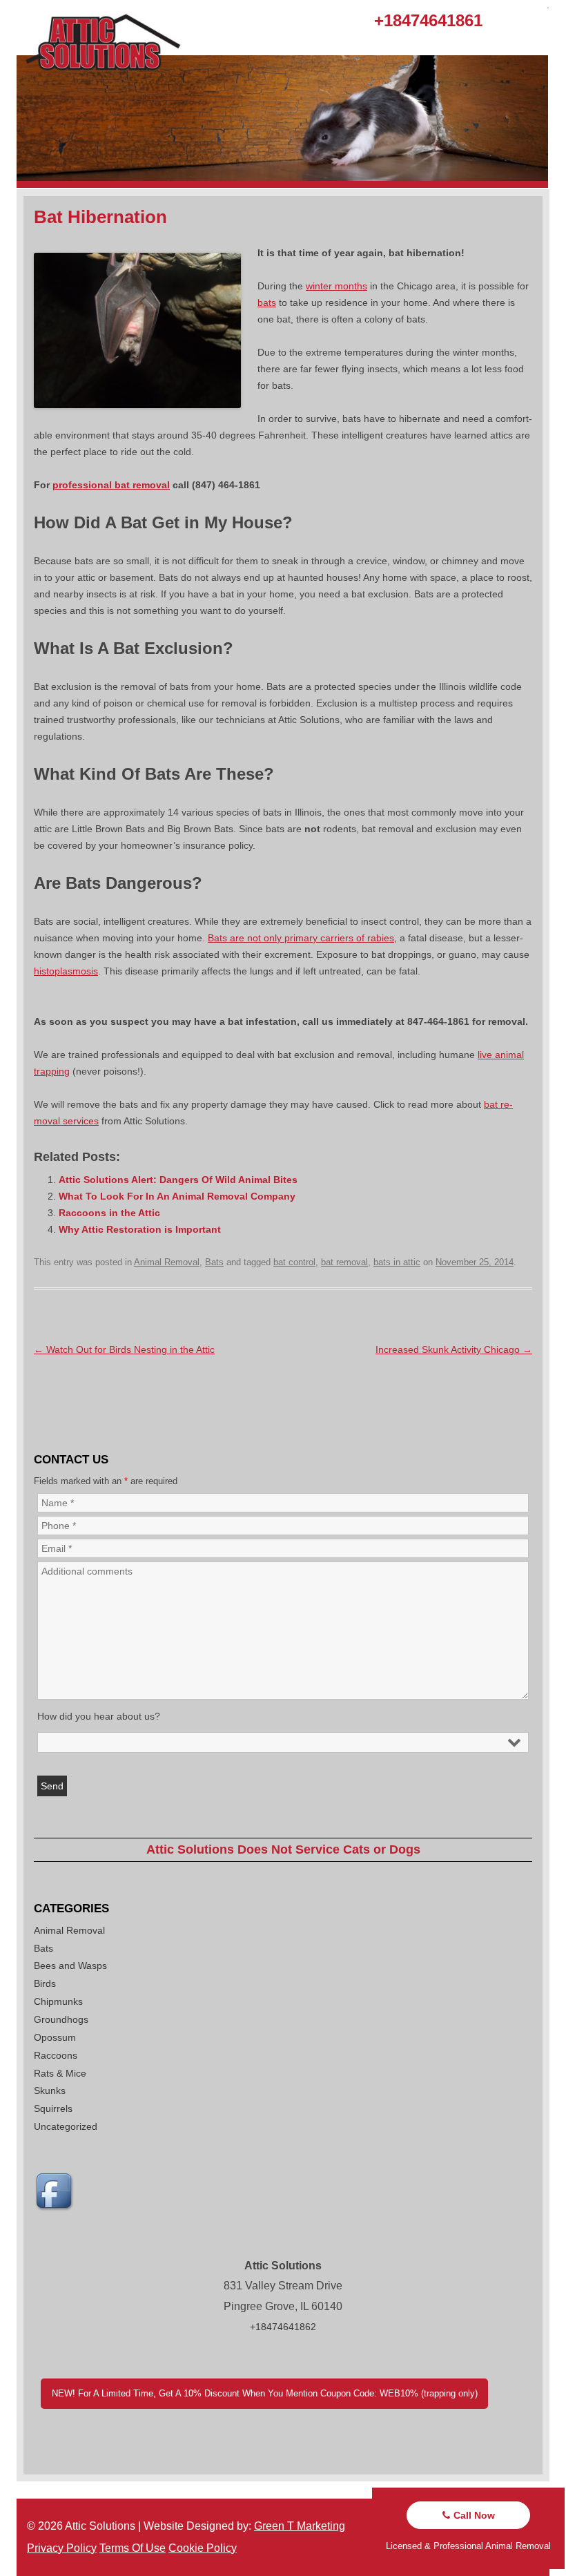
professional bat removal (111, 485)
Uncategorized (66, 2126)
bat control (294, 1262)
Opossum (55, 2037)
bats (267, 302)
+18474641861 (428, 20)
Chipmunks (58, 2001)
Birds (45, 1983)
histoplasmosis (66, 971)
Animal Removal (167, 1262)
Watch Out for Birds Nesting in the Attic (124, 1349)
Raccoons (56, 2055)
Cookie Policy (203, 2548)
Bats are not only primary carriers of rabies (301, 938)
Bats (214, 1262)
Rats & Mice (60, 2073)
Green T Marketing (300, 2526)
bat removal (344, 1262)
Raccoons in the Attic (109, 1213)
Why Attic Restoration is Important (140, 1229)
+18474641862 (283, 2327)
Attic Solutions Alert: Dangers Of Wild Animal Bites (178, 1180)
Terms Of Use (133, 2548)
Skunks (50, 2090)
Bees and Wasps (70, 1965)
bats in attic (397, 1262)
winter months (336, 286)
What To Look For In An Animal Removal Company (177, 1196)
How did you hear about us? (99, 1716)
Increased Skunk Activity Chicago (454, 1349)
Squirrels (53, 2108)
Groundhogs (61, 2019)
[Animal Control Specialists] (282, 184)
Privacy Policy (62, 2548)
